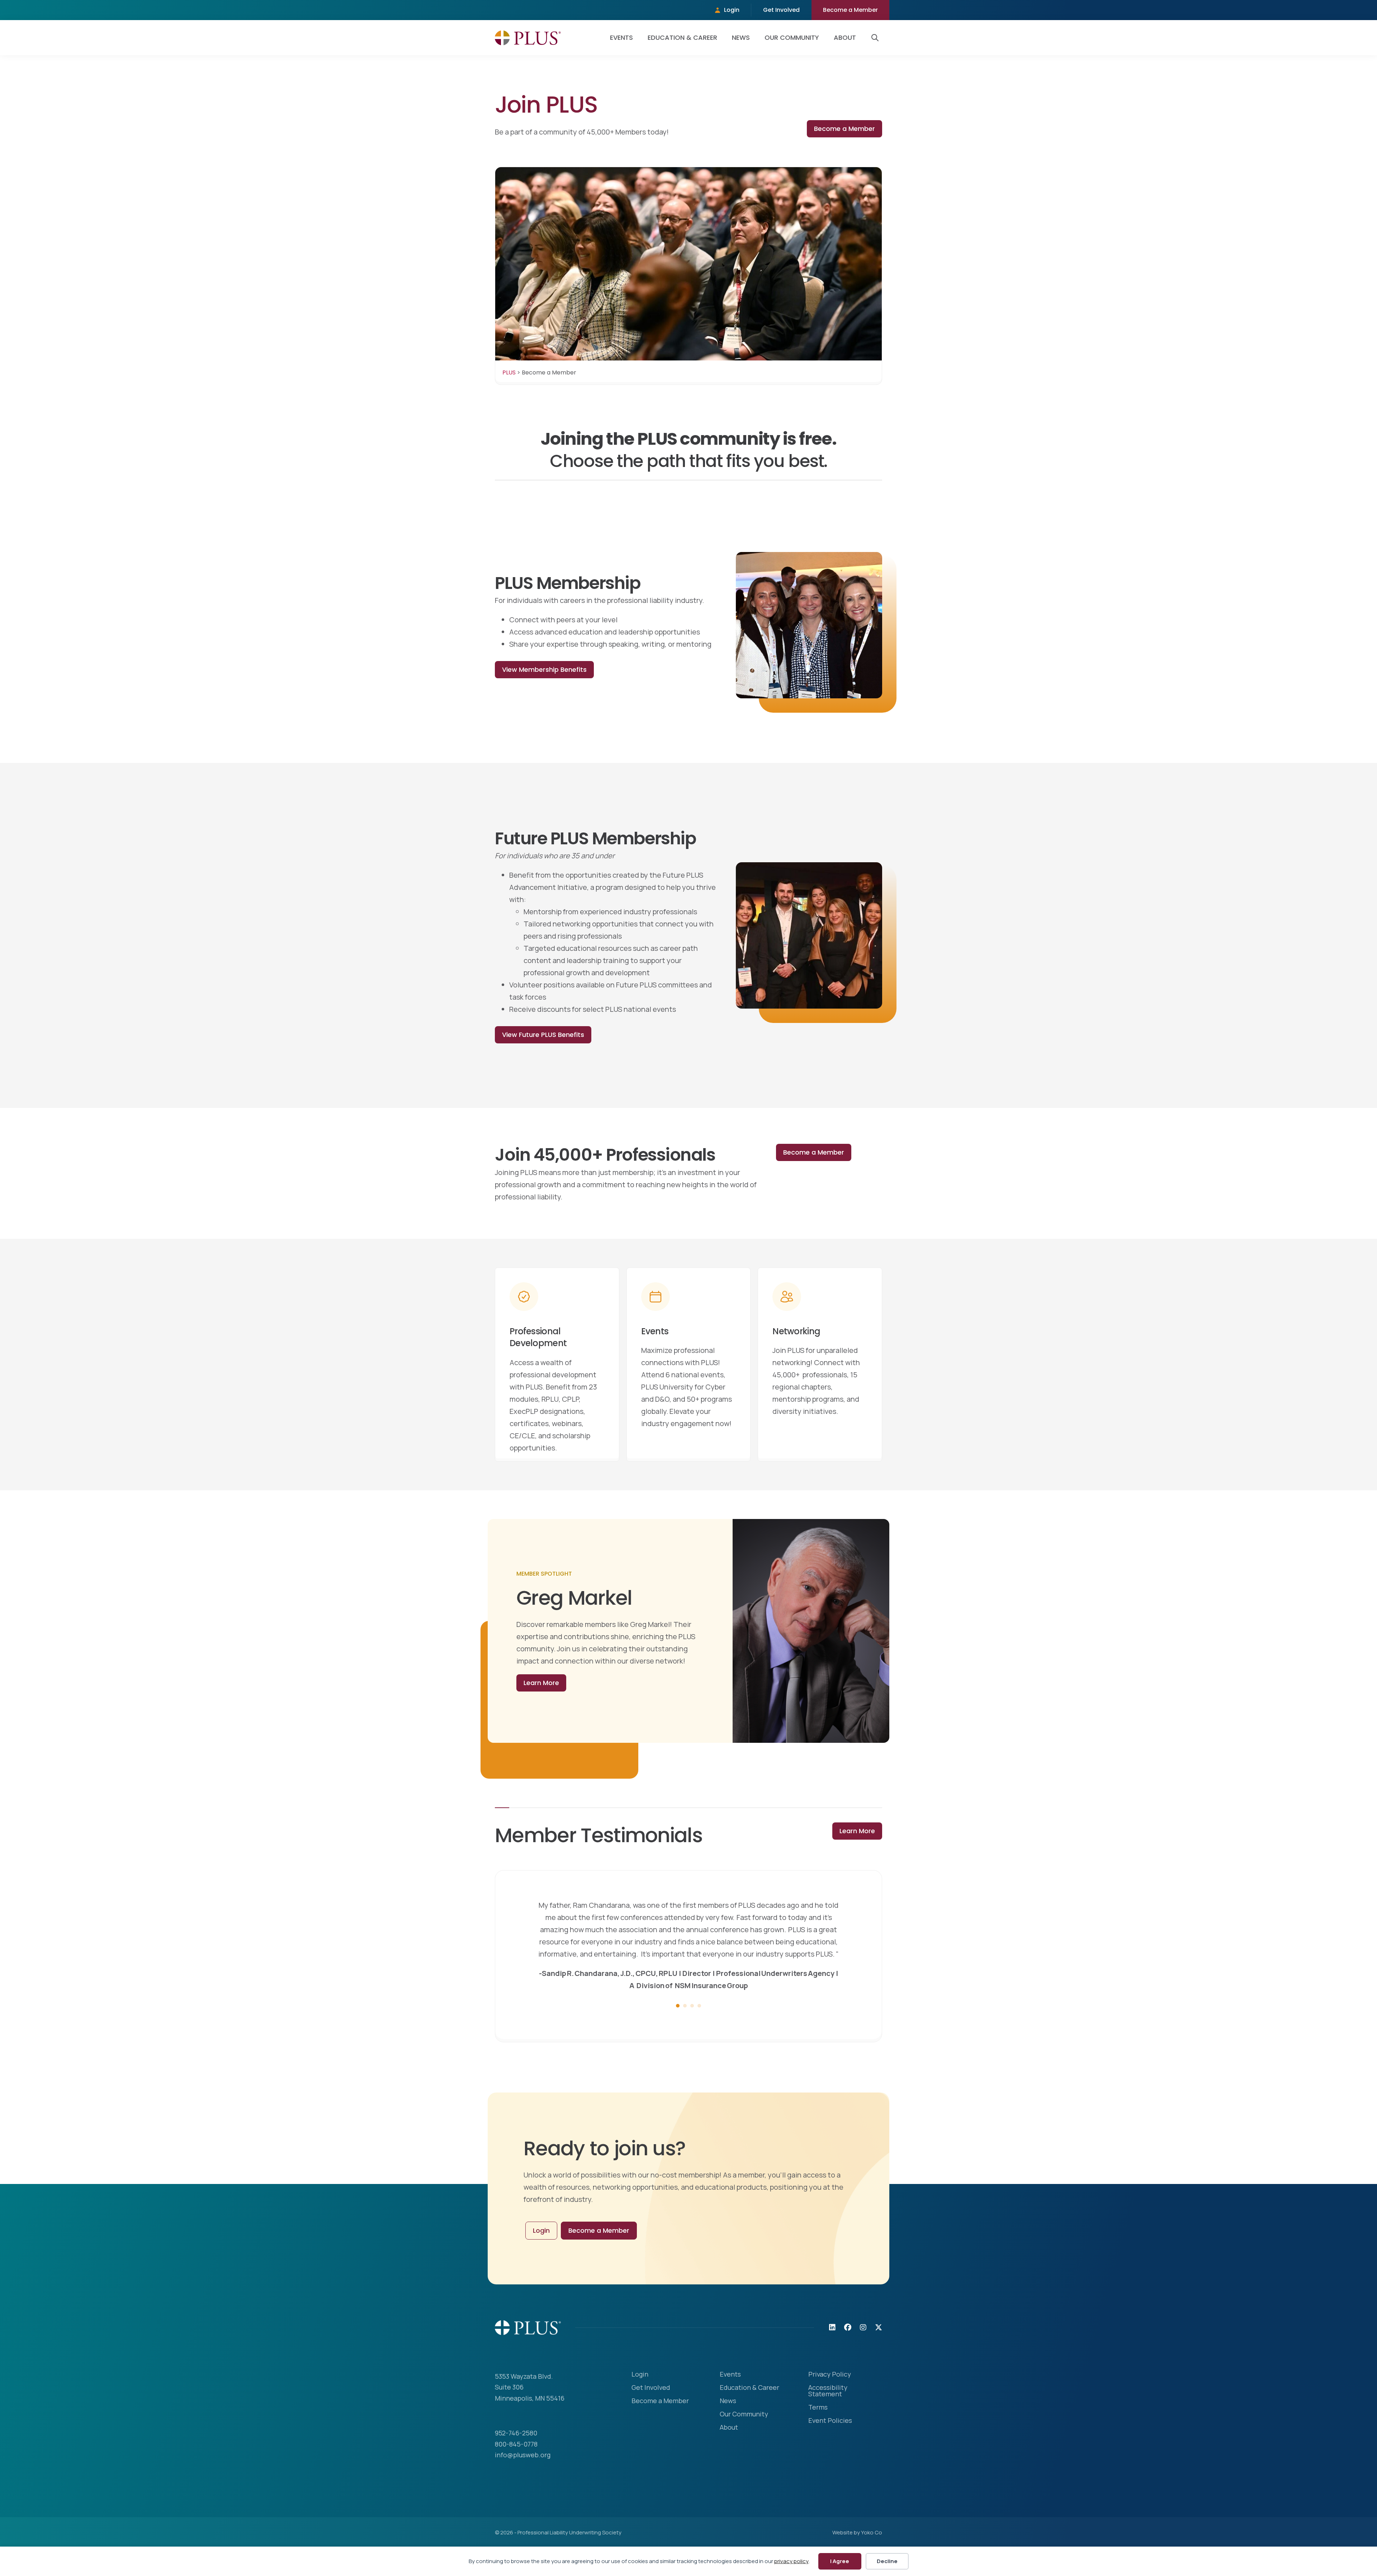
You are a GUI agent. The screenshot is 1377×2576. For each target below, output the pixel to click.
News (741, 37)
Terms (818, 2444)
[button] (876, 38)
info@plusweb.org (523, 2491)
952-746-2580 (516, 2469)
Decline (887, 2561)
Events (621, 37)
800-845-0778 (516, 2481)
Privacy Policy (830, 2411)
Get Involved (781, 10)
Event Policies (830, 2457)
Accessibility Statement (828, 2428)
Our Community (792, 37)
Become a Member (850, 10)
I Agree (840, 2561)
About (845, 37)
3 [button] (692, 2042)
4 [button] (699, 2042)
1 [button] (678, 2042)
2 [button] (685, 2042)
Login (732, 10)
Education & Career (682, 37)
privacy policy (791, 2561)
